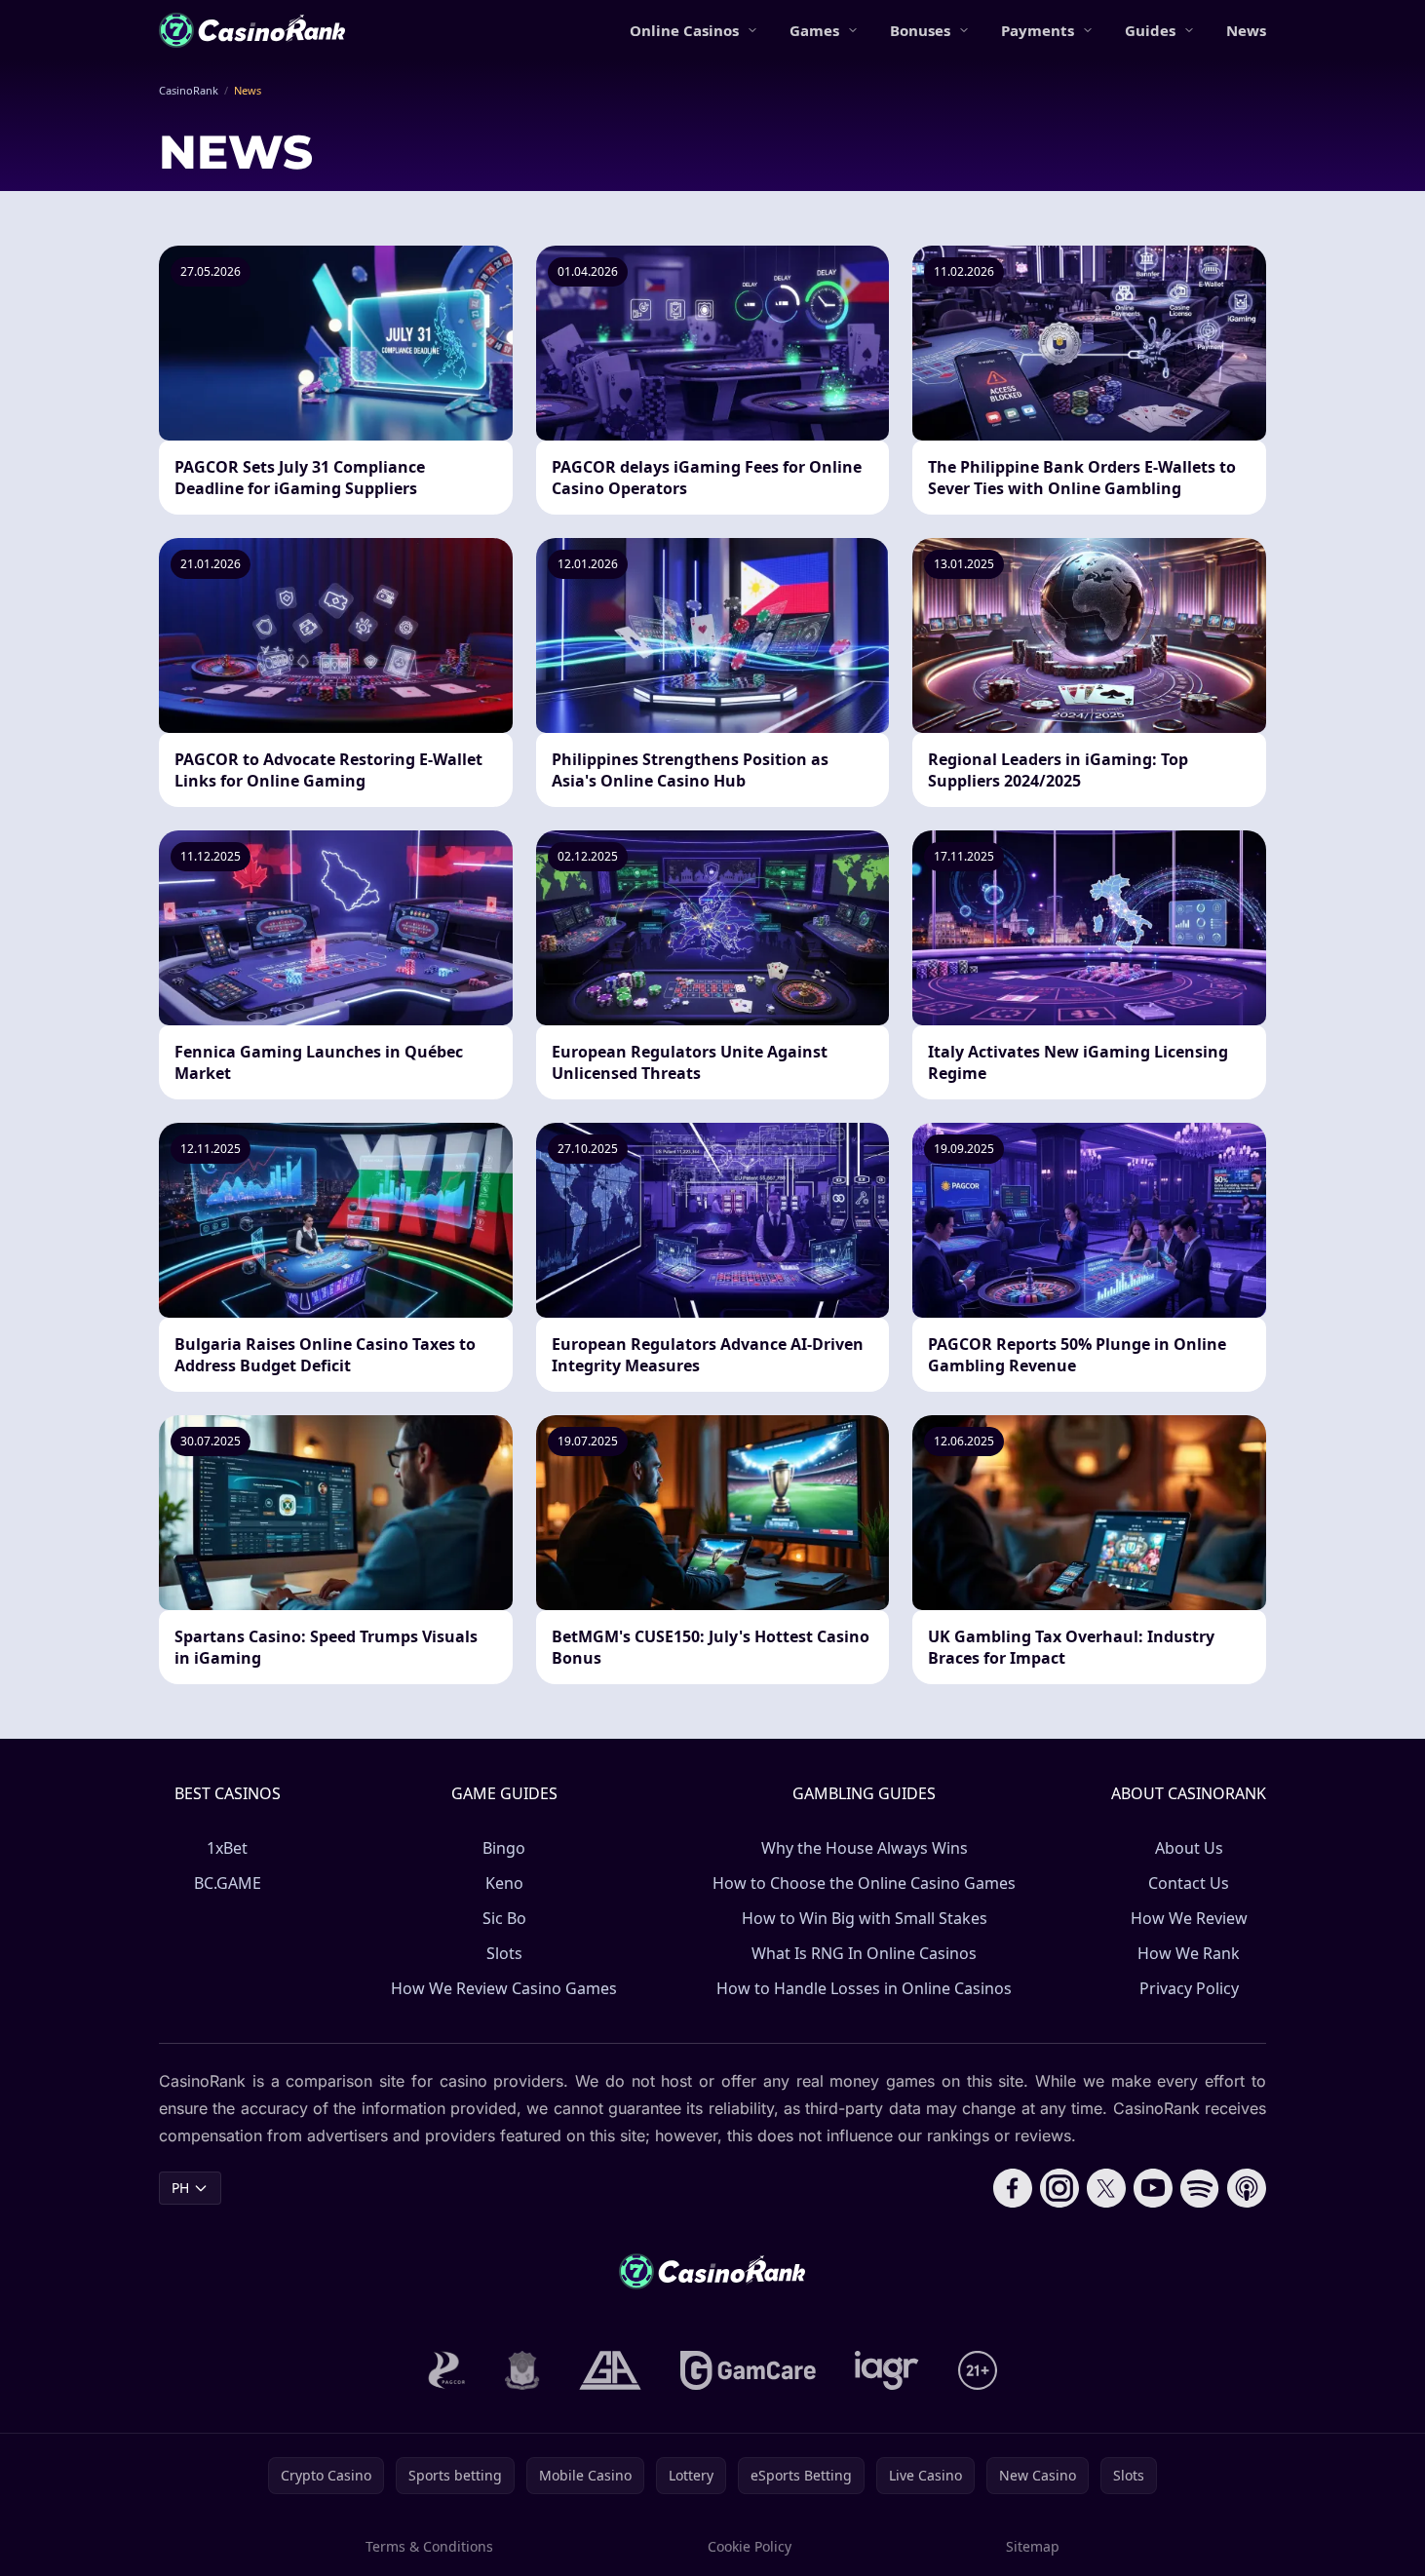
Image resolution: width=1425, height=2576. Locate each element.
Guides (1150, 30)
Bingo (504, 1848)
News (1246, 30)
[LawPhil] (522, 2370)
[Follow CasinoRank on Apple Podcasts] (1247, 2188)
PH (180, 2188)
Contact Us (1189, 1883)
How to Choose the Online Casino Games (864, 1883)
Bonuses (920, 30)
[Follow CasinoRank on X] (1106, 2188)
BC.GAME (228, 1883)
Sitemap (1033, 2546)
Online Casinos (684, 30)
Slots (504, 1953)
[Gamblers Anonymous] (610, 2370)
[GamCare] (748, 2370)
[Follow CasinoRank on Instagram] (1059, 2188)
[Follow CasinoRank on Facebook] (1013, 2188)
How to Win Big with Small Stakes (865, 1918)
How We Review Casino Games (504, 1988)
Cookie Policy (750, 2546)
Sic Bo (504, 1918)
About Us (1189, 1848)
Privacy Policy (1189, 1988)
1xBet (227, 1848)
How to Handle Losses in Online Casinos (864, 1988)
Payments (1038, 30)
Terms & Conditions (429, 2546)
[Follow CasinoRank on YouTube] (1153, 2188)
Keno (504, 1883)
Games (814, 30)
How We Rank (1189, 1953)
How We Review (1189, 1918)
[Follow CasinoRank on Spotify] (1200, 2188)
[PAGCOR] (447, 2370)
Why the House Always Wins (865, 1848)
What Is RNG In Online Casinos (864, 1953)
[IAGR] (887, 2370)
